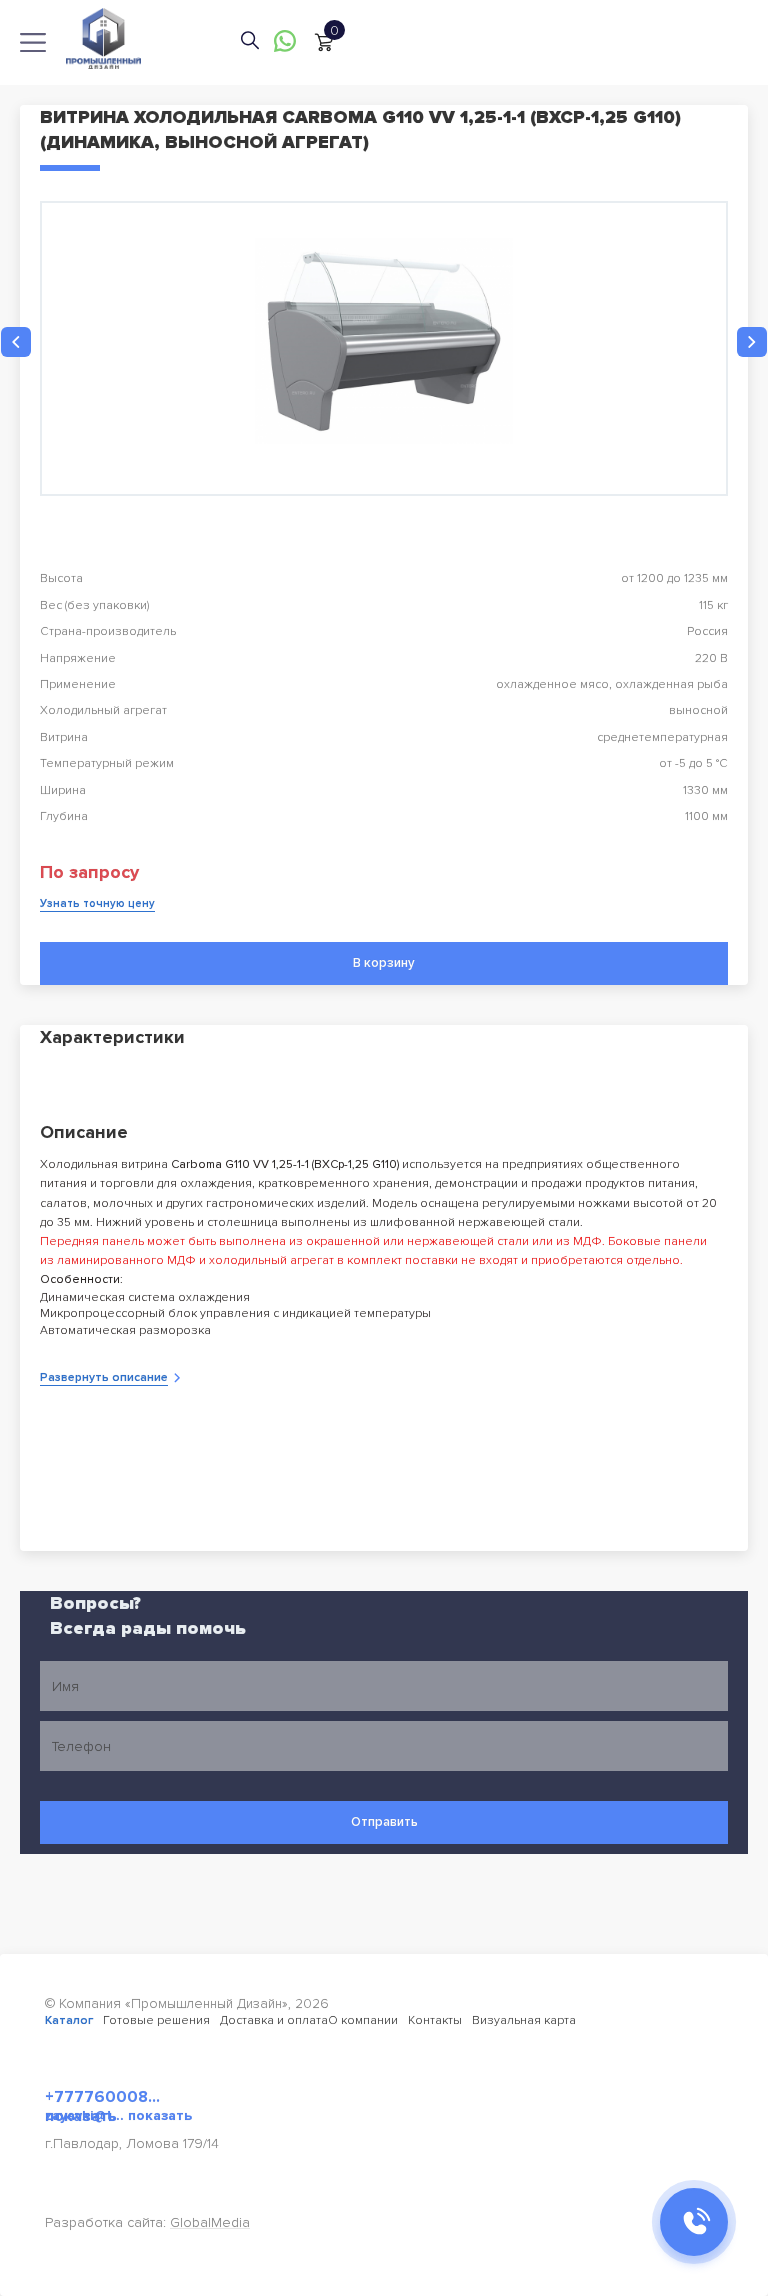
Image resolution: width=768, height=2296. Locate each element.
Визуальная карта (524, 2020)
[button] (16, 342)
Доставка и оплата (274, 2020)
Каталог (69, 2020)
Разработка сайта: (147, 2222)
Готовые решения (156, 2020)
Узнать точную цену (97, 903)
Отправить (384, 1822)
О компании (363, 2020)
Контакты (435, 2020)
